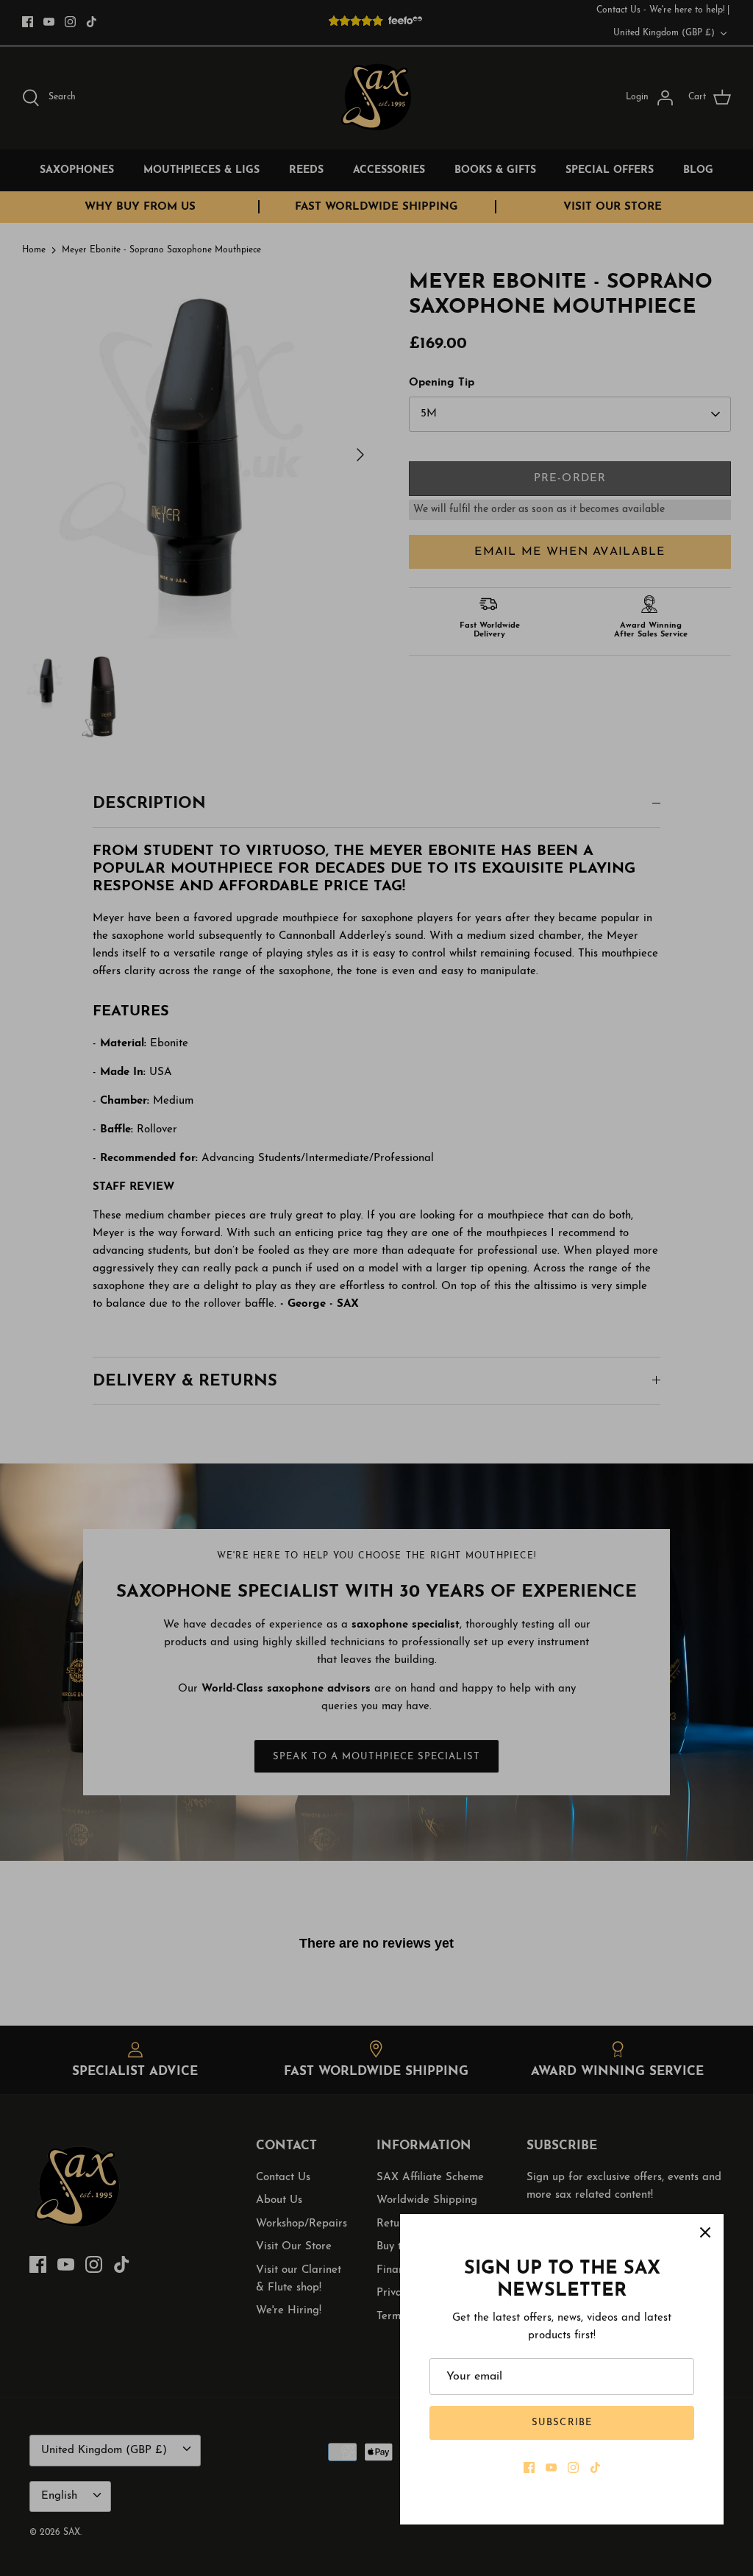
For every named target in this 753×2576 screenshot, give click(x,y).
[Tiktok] (595, 2467)
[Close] (705, 2232)
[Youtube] (551, 2467)
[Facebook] (529, 2467)
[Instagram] (573, 2467)
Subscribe (561, 2423)
